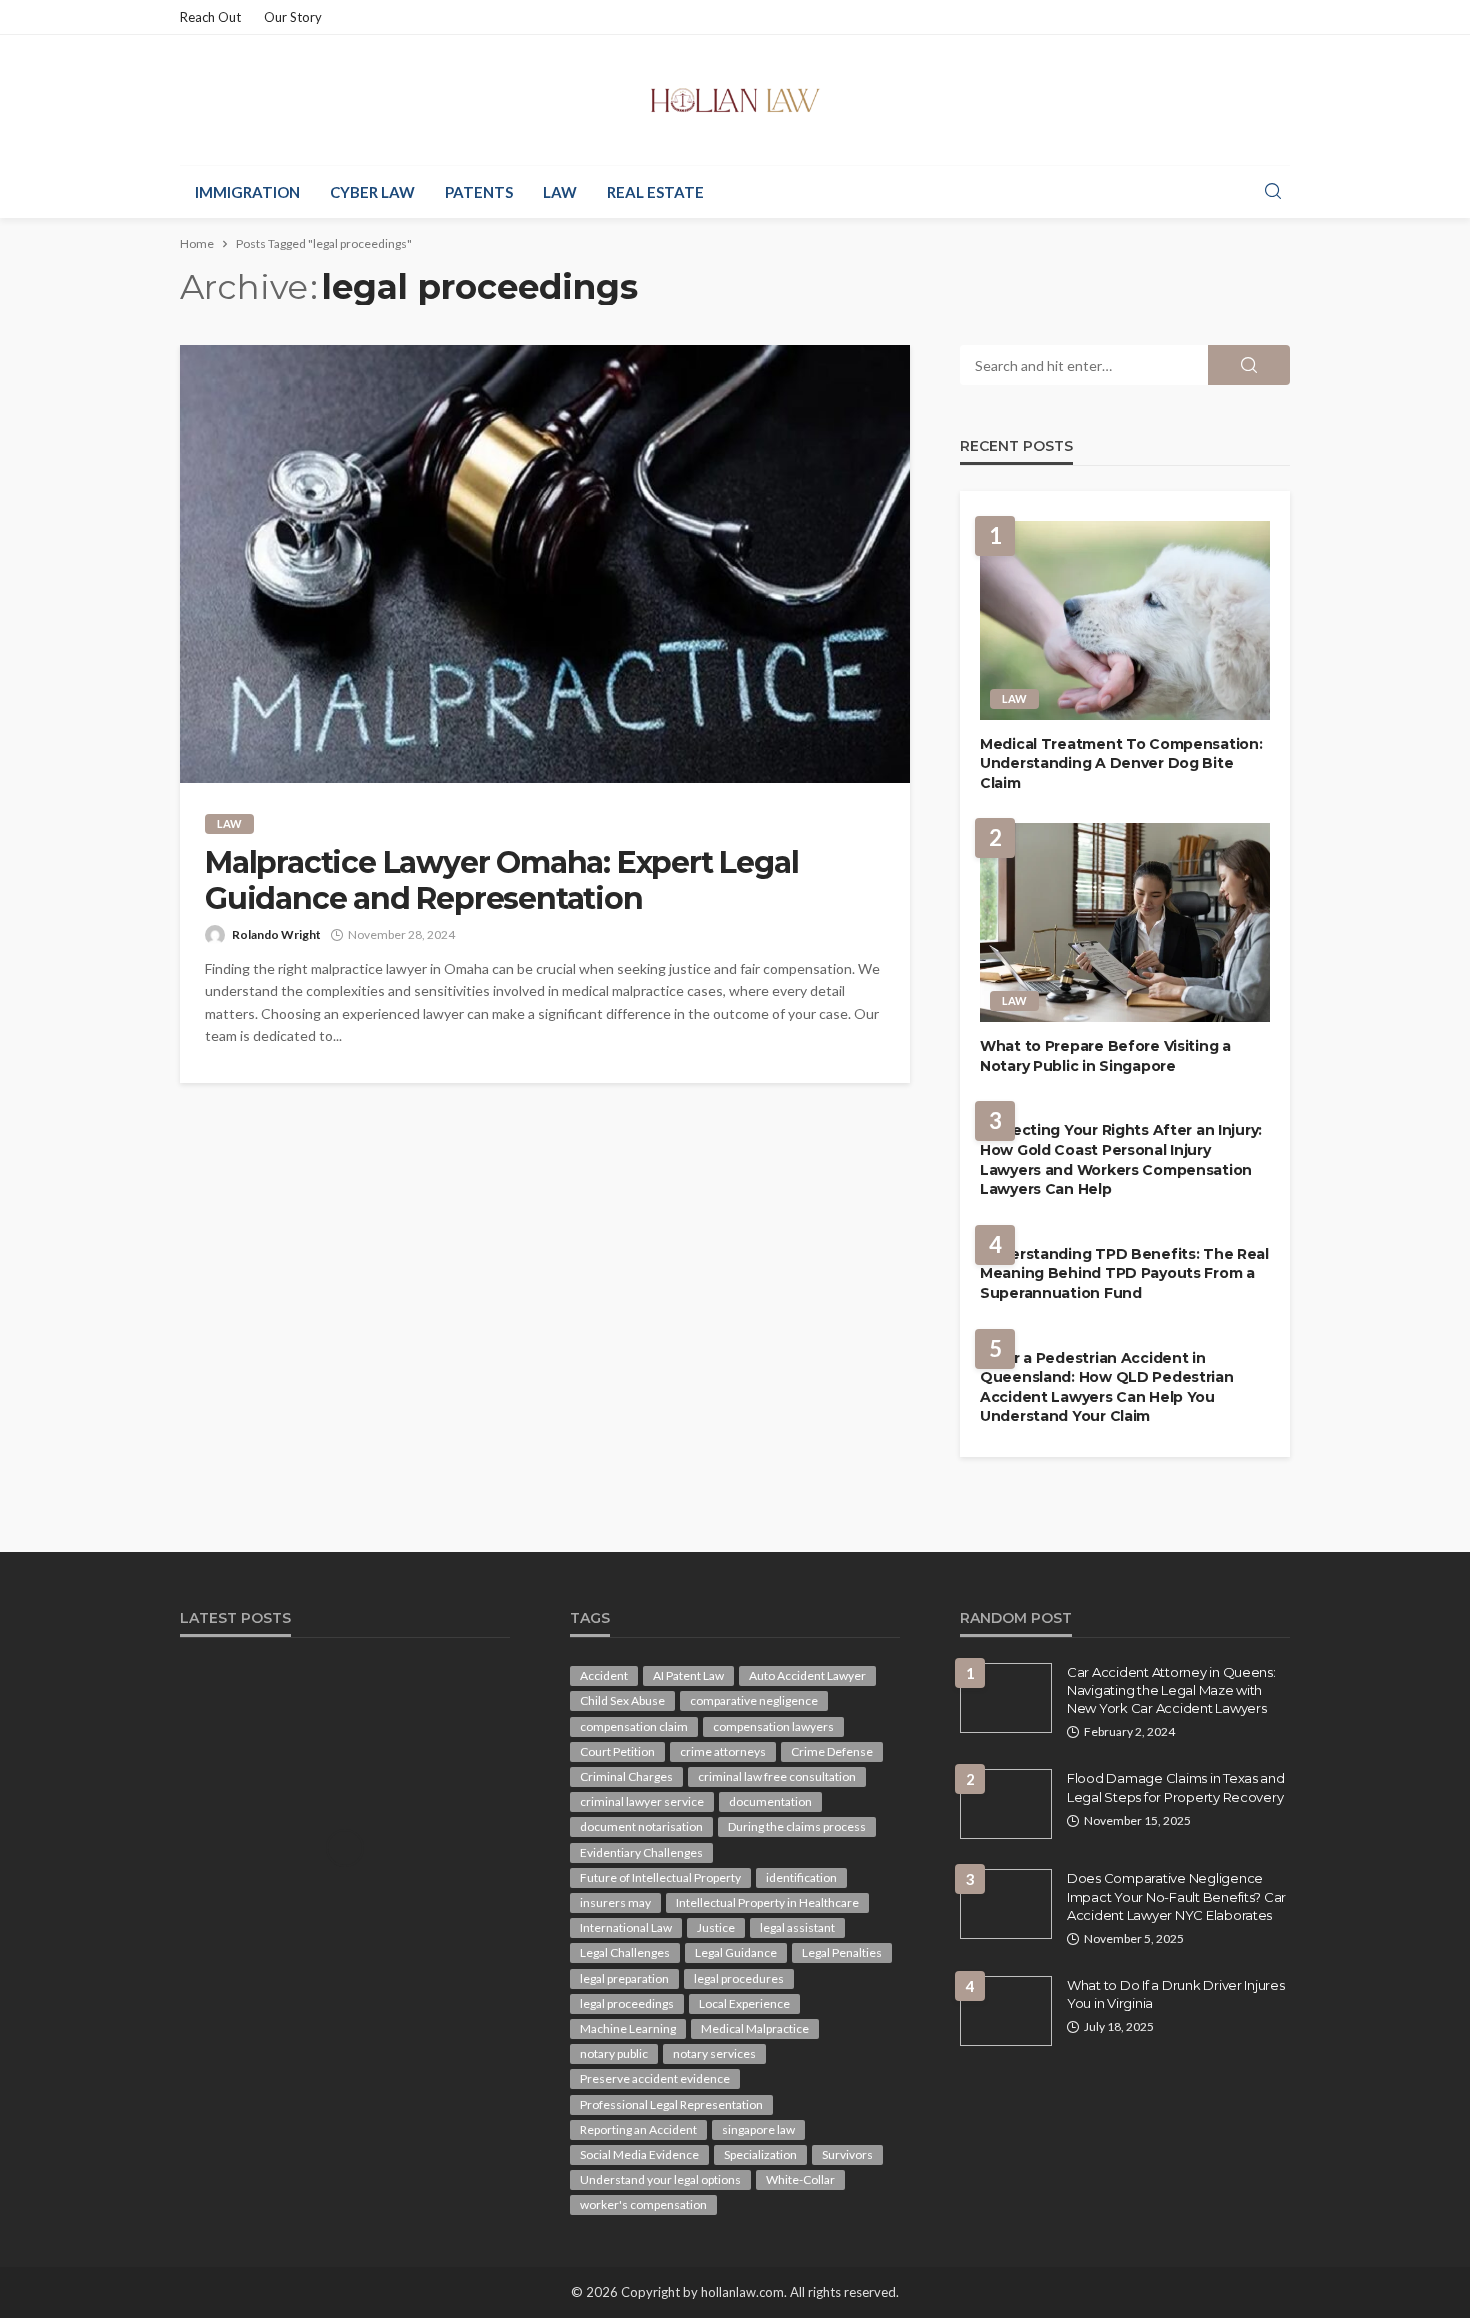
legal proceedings (627, 2003)
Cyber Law (372, 192)
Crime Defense (832, 1751)
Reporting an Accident (638, 2129)
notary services (714, 2053)
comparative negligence (754, 1700)
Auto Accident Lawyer (807, 1675)
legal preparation (624, 1978)
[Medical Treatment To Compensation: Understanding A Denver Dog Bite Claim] (1125, 620)
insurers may (615, 1902)
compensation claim (634, 1726)
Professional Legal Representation (671, 2104)
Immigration (247, 192)
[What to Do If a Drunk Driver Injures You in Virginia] (1006, 2011)
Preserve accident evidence (655, 2078)
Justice (716, 1927)
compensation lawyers (773, 1726)
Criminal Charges (626, 1776)
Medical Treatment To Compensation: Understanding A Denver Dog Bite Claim (1121, 763)
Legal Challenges (625, 1952)
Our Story (293, 17)
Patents (479, 192)
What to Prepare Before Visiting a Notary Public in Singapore (1105, 1056)
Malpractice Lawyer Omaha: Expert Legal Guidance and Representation (501, 881)
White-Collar (800, 2179)
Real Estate (655, 192)
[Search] (1273, 192)
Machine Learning (628, 2028)
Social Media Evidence (639, 2154)
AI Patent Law (688, 1675)
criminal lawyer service (642, 1801)
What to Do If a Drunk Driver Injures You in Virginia (1176, 1994)
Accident (604, 1675)
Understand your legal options (660, 2179)
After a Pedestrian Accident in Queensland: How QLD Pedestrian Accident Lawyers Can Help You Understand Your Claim (1107, 1387)
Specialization (760, 2154)
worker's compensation (643, 2204)
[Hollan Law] (735, 100)
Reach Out (210, 17)
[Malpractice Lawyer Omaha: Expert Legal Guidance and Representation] (545, 564)
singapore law (758, 2129)
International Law (626, 1927)
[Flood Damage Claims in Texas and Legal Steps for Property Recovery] (1006, 1804)
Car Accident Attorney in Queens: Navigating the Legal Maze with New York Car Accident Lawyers (1171, 1690)
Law (560, 192)
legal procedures (739, 1978)
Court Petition (617, 1751)
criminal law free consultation (777, 1776)
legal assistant (797, 1927)
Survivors (847, 2154)
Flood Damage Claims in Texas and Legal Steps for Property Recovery (1176, 1787)
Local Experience (744, 2003)
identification (801, 1877)
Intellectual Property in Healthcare (767, 1902)
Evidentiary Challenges (641, 1852)
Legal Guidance (736, 1952)
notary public (614, 2053)
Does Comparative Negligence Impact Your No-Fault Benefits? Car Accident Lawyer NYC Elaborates (1176, 1896)
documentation (770, 1801)
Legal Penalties (842, 1952)
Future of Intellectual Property (660, 1877)
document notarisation (641, 1826)
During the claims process (797, 1826)
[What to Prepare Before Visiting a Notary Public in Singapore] (1125, 922)
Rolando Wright (276, 934)
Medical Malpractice (755, 2028)
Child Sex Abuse (622, 1700)
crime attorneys (723, 1751)
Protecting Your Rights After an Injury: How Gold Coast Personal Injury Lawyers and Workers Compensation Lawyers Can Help (1121, 1159)
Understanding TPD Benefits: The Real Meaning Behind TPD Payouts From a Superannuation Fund (1124, 1273)
